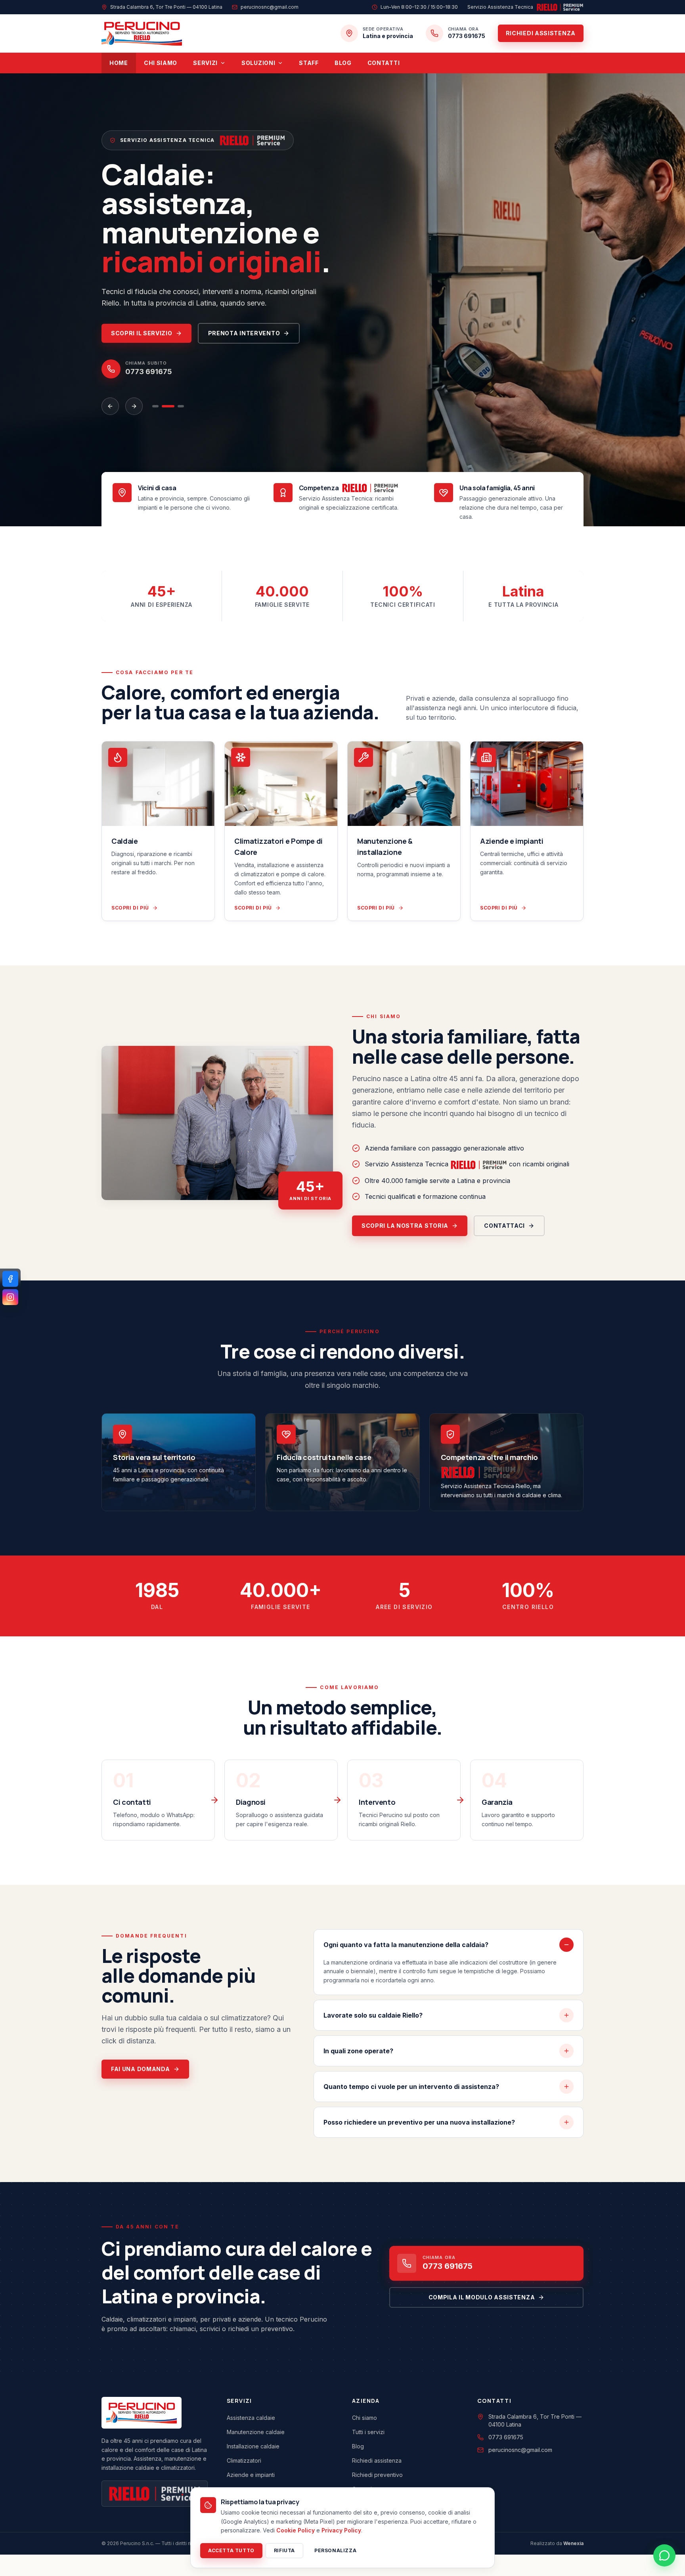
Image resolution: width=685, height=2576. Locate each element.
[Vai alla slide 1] (155, 399)
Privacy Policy (341, 2530)
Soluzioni (258, 63)
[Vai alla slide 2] (168, 399)
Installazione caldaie (253, 2438)
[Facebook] (10, 1279)
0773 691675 (506, 2429)
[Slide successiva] (134, 399)
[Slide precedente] (110, 399)
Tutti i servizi (368, 2424)
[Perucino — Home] (142, 33)
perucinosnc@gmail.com (520, 2442)
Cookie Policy (296, 2530)
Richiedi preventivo (377, 2467)
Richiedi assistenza (541, 33)
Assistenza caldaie (251, 2410)
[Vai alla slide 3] (181, 399)
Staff (309, 63)
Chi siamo (161, 63)
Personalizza (335, 2550)
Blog (343, 63)
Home (119, 63)
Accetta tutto (231, 2550)
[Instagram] (10, 1297)
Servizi (205, 63)
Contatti (384, 63)
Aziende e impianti (251, 2467)
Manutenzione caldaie (256, 2424)
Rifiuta (284, 2550)
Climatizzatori (244, 2453)
